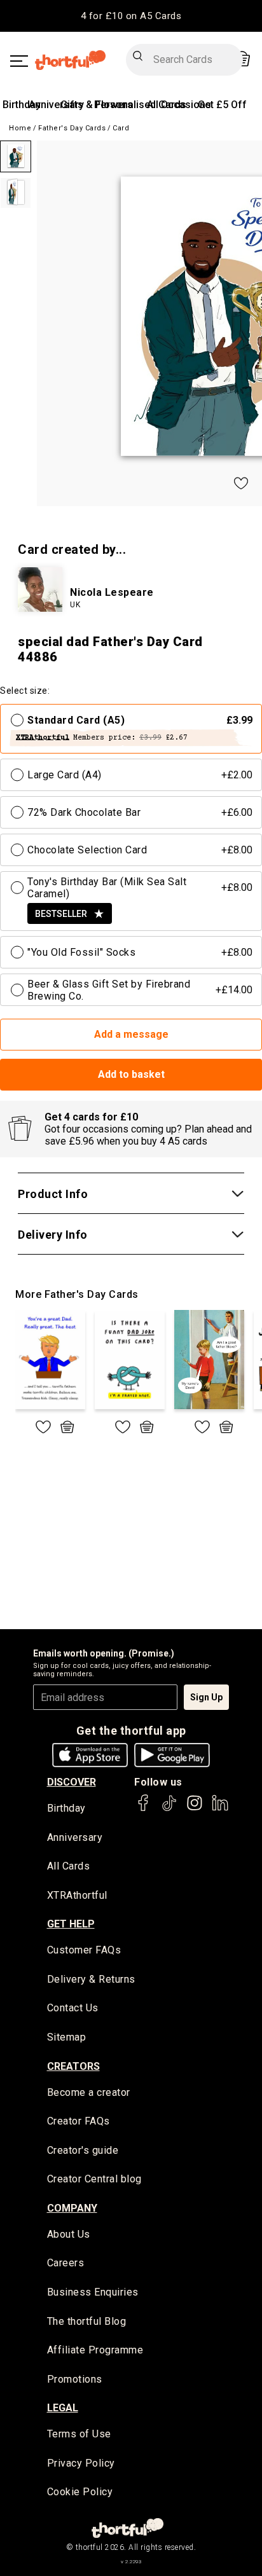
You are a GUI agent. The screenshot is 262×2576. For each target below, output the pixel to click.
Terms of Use (79, 2434)
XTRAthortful (77, 1895)
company (72, 2208)
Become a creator (89, 2092)
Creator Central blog (94, 2179)
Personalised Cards (140, 105)
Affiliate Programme (95, 2350)
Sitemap (67, 2037)
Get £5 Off (222, 105)
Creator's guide (83, 2150)
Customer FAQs (84, 1950)
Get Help (71, 1924)
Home (20, 128)
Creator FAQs (79, 2121)
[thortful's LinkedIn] (220, 1809)
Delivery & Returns (91, 1979)
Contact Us (73, 2008)
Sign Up (206, 1697)
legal (63, 2408)
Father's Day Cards (72, 128)
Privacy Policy (81, 2463)
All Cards (69, 1866)
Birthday (22, 105)
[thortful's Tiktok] (169, 1809)
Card (121, 128)
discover (72, 1782)
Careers (66, 2263)
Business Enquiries (93, 2292)
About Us (69, 2234)
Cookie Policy (80, 2492)
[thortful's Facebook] (144, 1809)
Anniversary (56, 105)
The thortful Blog (87, 2321)
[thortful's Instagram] (195, 1809)
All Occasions (179, 105)
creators (73, 2066)
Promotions (75, 2379)
